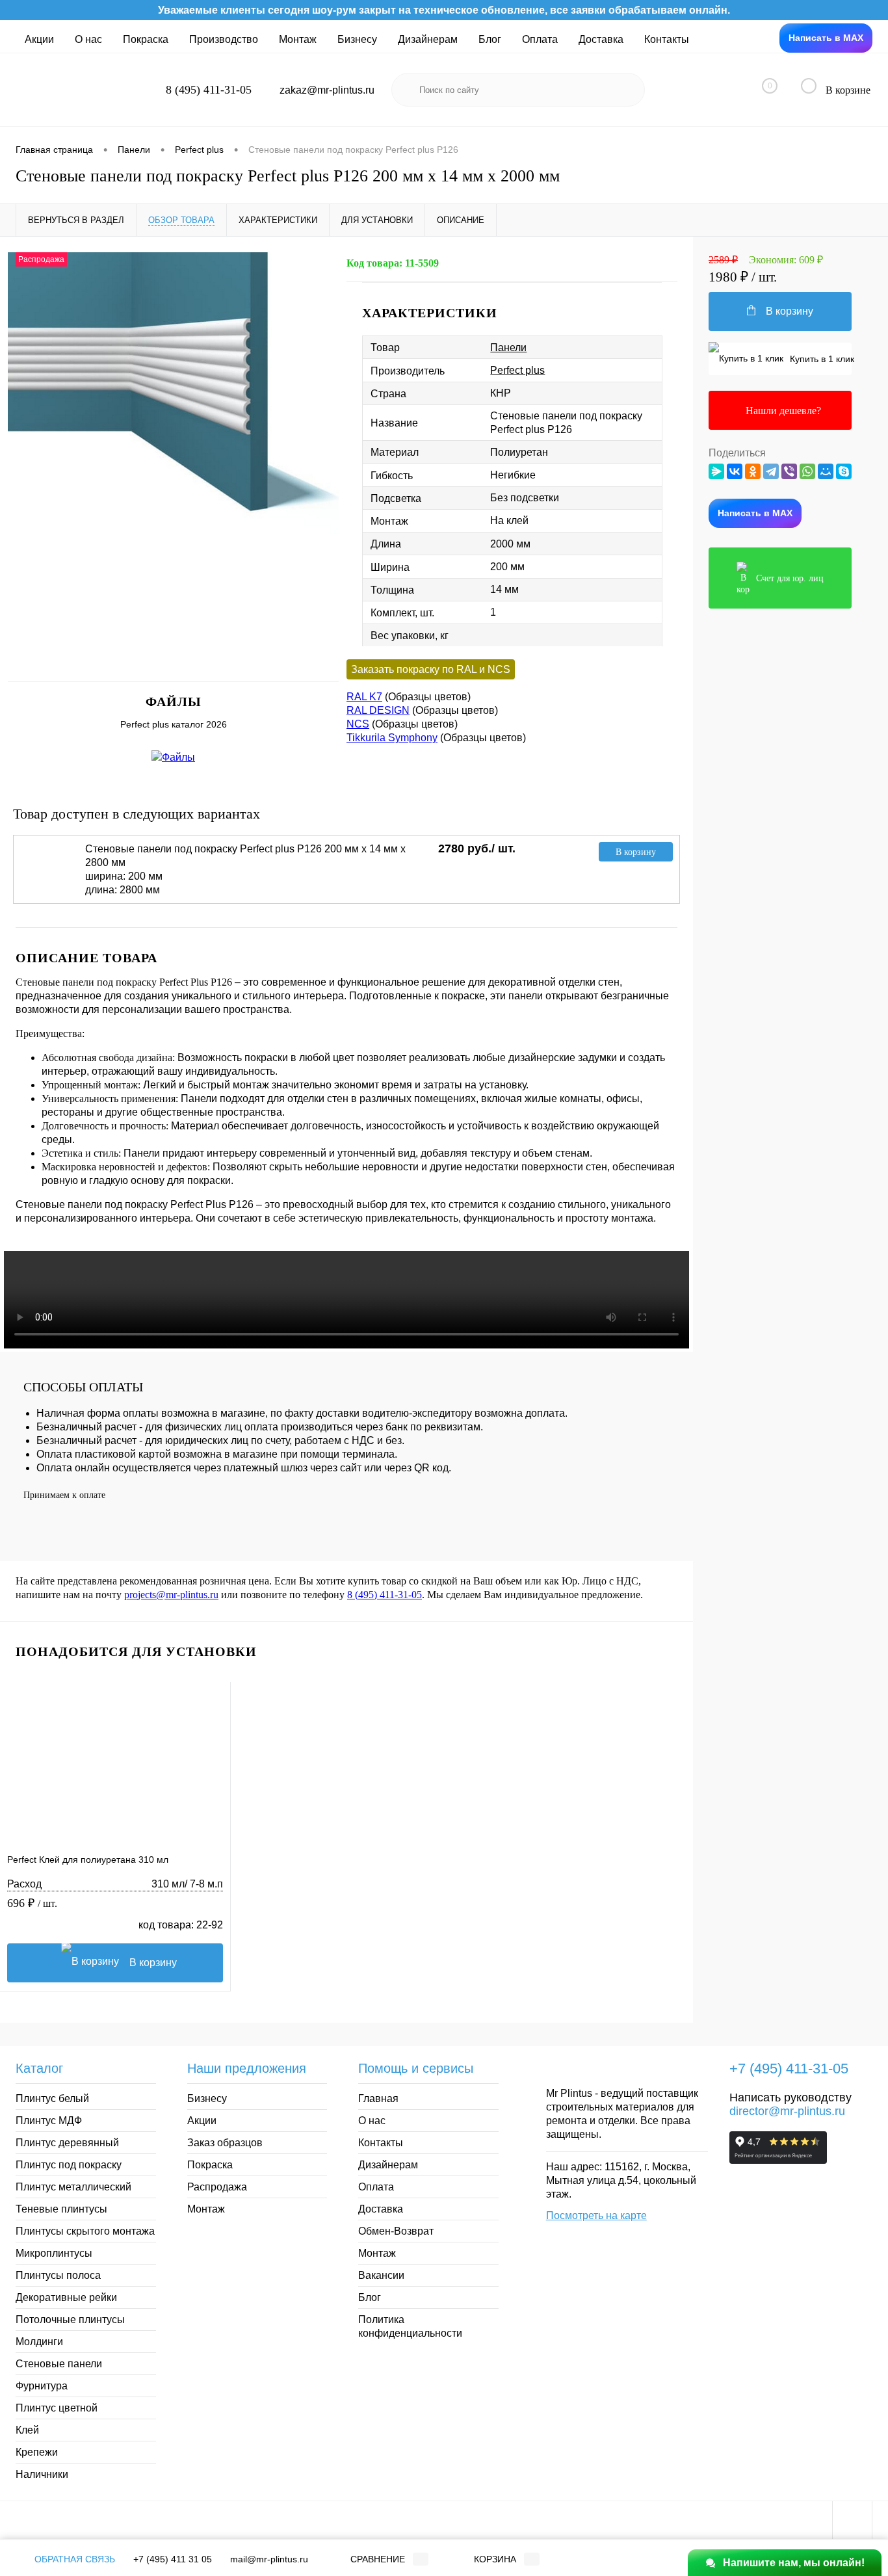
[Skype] (844, 471)
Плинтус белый (52, 2098)
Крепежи (37, 2452)
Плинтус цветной (57, 2408)
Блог (490, 39)
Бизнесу (357, 39)
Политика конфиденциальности (410, 2326)
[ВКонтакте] (735, 471)
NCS (358, 724)
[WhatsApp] (807, 471)
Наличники (42, 2474)
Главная (378, 2098)
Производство (224, 39)
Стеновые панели (59, 2364)
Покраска (146, 39)
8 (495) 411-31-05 (385, 1595)
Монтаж (298, 39)
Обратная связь (73, 2559)
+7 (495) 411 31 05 (173, 2559)
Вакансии (381, 2275)
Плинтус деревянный (67, 2143)
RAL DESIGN (378, 710)
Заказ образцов (225, 2143)
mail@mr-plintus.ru (269, 2559)
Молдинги (39, 2342)
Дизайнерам (428, 39)
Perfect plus (517, 370)
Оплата (540, 39)
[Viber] (789, 471)
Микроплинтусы (54, 2253)
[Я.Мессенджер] (716, 471)
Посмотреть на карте (596, 2215)
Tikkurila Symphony (392, 738)
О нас (88, 39)
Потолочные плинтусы (70, 2320)
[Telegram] (771, 471)
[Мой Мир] (826, 471)
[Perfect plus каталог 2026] (174, 756)
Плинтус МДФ (49, 2121)
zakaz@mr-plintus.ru (327, 90)
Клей (27, 2430)
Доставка (601, 39)
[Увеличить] (173, 419)
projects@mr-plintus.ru (171, 1595)
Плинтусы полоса (58, 2275)
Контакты (667, 39)
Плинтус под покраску (69, 2165)
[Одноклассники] (753, 471)
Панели (508, 348)
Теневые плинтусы (61, 2209)
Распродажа (217, 2187)
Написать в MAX (826, 38)
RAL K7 (364, 697)
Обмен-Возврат (396, 2231)
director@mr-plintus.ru (787, 2111)
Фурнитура (42, 2386)
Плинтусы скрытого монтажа (85, 2231)
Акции (39, 39)
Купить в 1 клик (819, 359)
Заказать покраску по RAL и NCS (431, 669)
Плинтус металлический (73, 2187)
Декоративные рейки (66, 2297)
